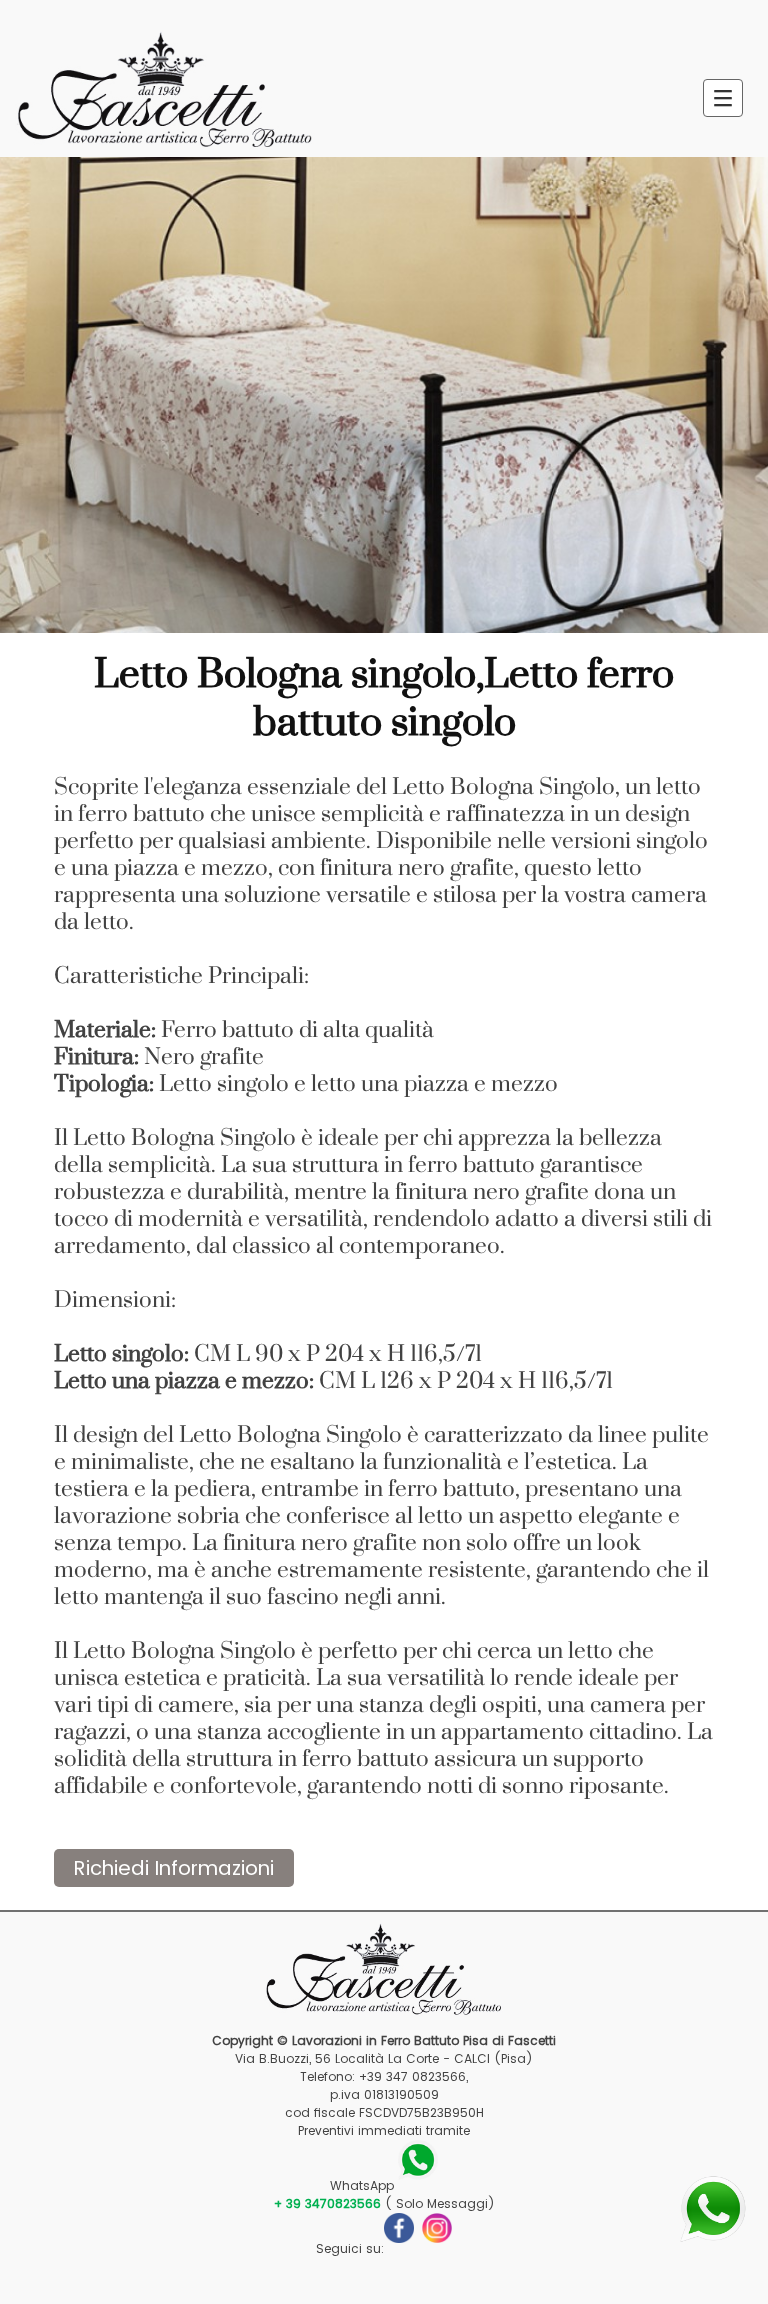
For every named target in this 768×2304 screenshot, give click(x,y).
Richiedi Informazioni (174, 1868)
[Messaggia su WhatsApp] (713, 2207)
